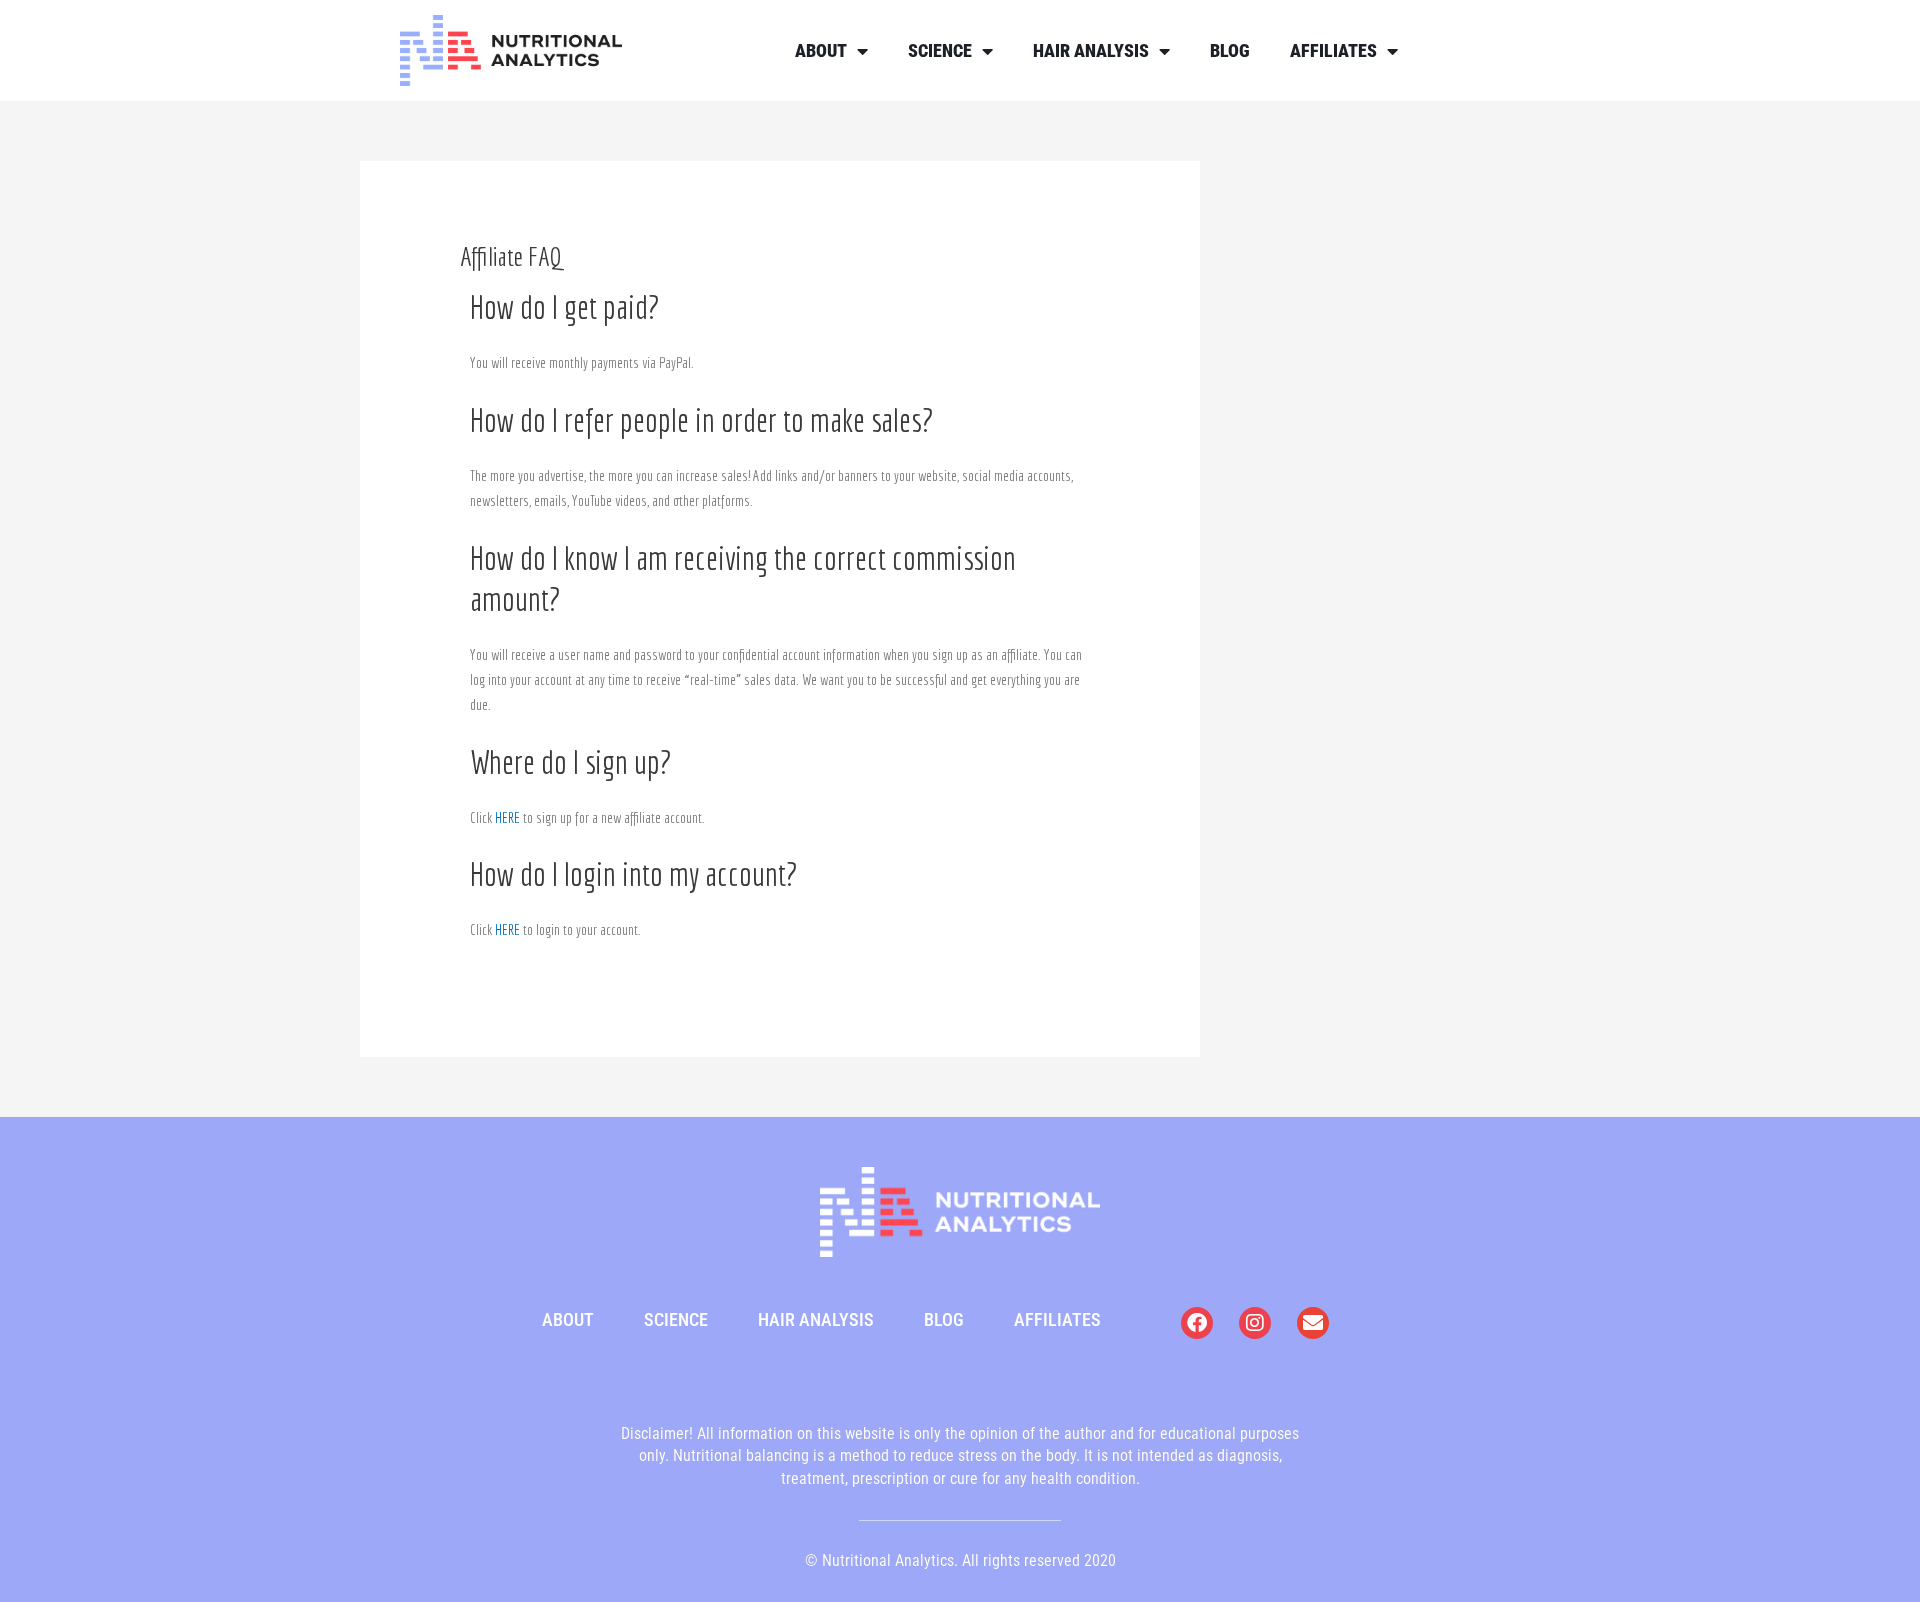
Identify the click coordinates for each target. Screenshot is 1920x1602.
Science (940, 50)
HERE (507, 817)
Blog (1230, 50)
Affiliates (1333, 50)
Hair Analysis (1091, 50)
